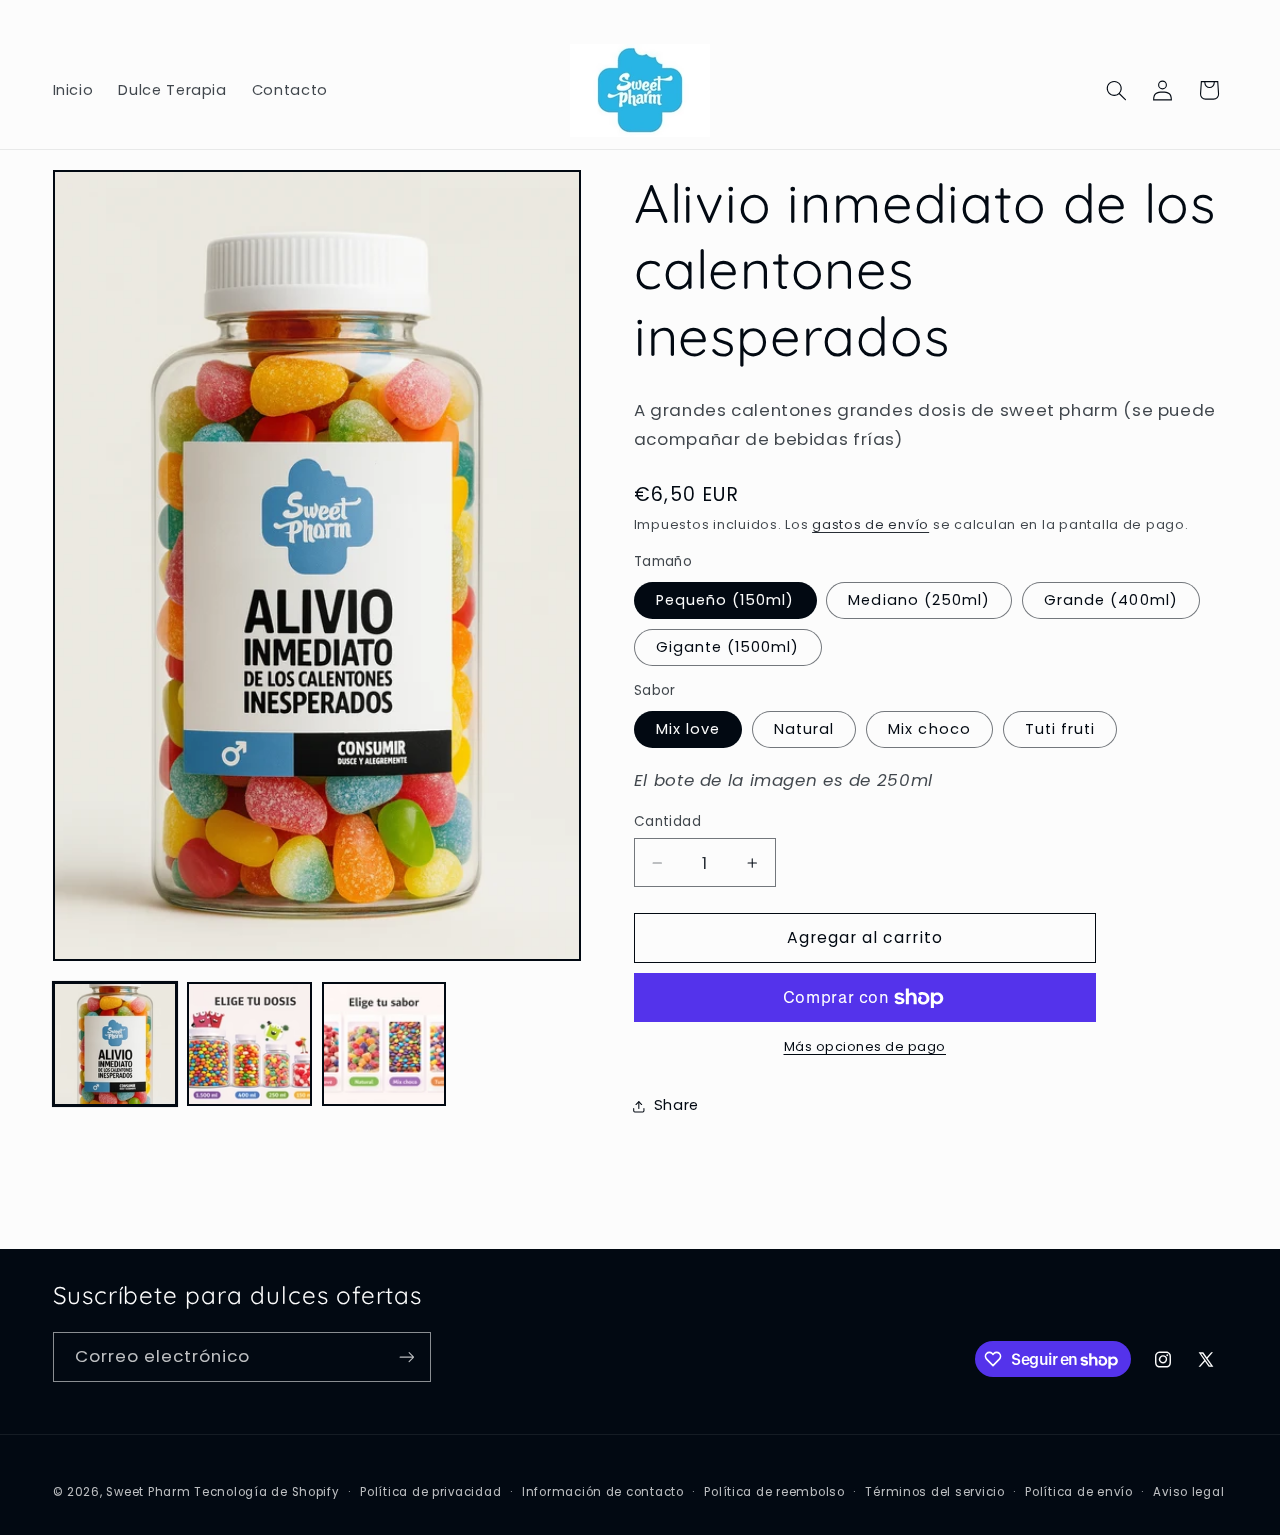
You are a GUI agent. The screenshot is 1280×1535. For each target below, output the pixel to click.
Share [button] (676, 1106)
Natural (804, 729)
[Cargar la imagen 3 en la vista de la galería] (384, 1044)
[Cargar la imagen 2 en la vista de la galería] (249, 1044)
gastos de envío (870, 524)
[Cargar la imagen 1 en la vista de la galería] (115, 1044)
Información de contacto (603, 1492)
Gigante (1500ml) (728, 647)
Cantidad (667, 821)
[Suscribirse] (406, 1356)
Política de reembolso (774, 1492)
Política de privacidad (430, 1492)
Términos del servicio (934, 1492)
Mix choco (929, 729)
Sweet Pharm (148, 1492)
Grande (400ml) (1111, 600)
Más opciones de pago (865, 1047)
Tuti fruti (1060, 729)
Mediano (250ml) (919, 600)
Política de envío (1079, 1492)
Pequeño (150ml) (725, 600)
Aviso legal (1188, 1492)
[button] (1116, 90)
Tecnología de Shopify (266, 1492)
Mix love (688, 729)
